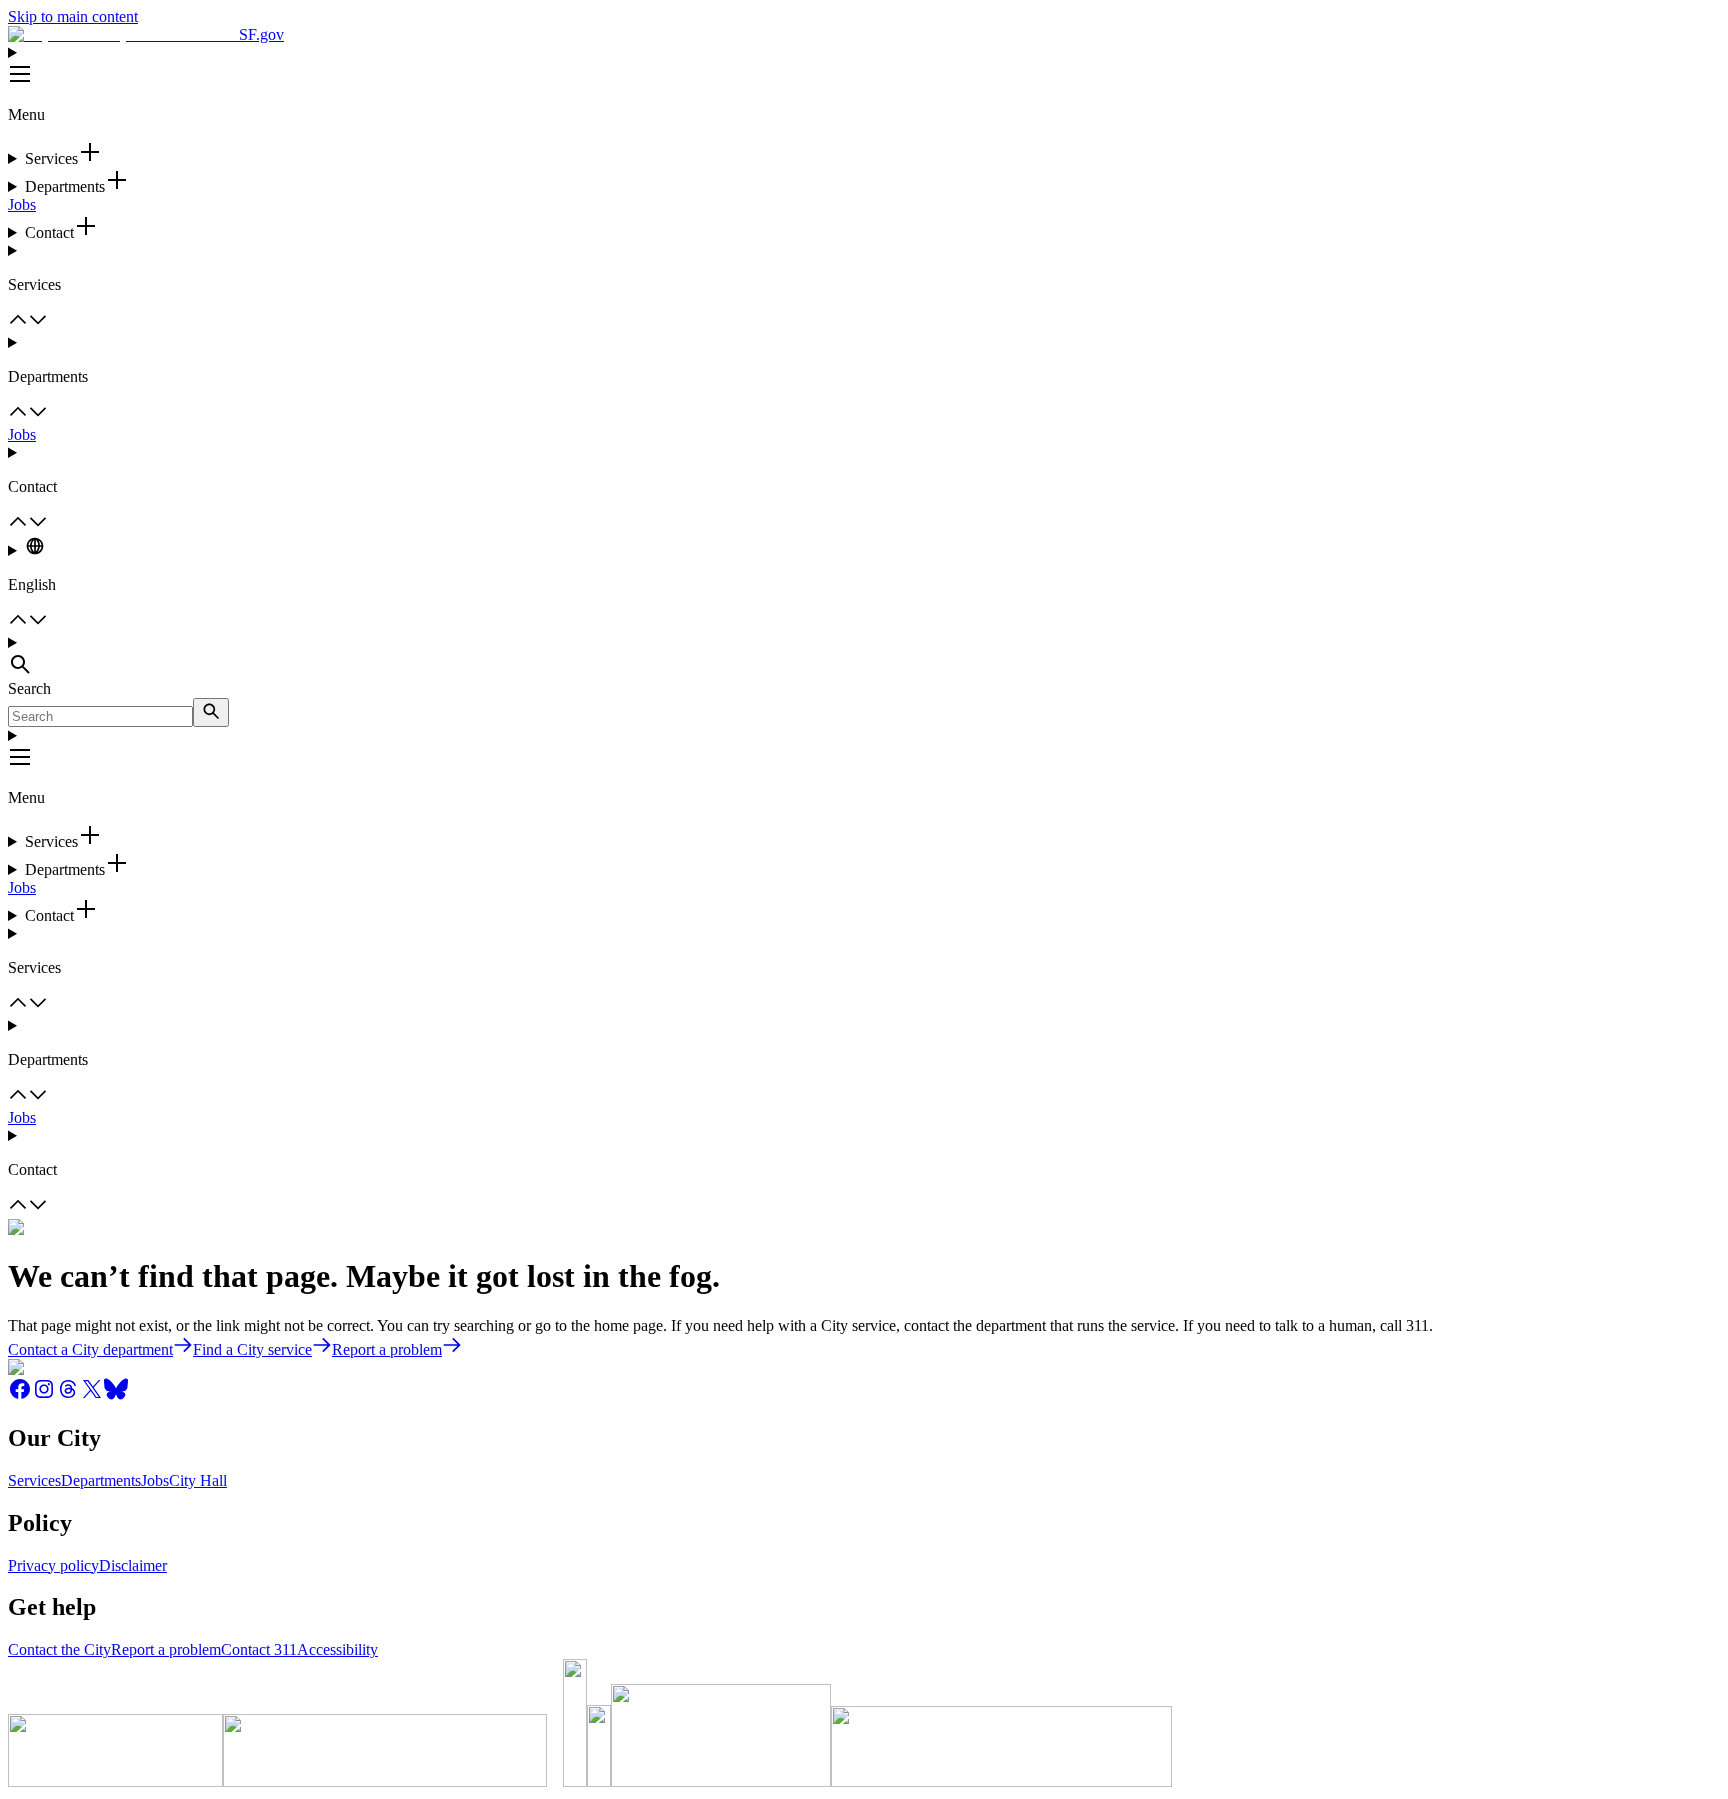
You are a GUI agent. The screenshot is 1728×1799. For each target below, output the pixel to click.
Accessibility (337, 1649)
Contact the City (59, 1649)
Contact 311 (259, 1649)
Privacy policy (53, 1565)
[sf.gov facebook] (20, 1395)
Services (34, 1480)
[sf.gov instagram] (44, 1395)
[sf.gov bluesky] (116, 1395)
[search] (211, 712)
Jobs (22, 204)
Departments (101, 1480)
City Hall (198, 1480)
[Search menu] (864, 657)
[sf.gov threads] (68, 1395)
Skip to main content (73, 16)
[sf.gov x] (92, 1395)
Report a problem (166, 1649)
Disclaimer (133, 1565)
